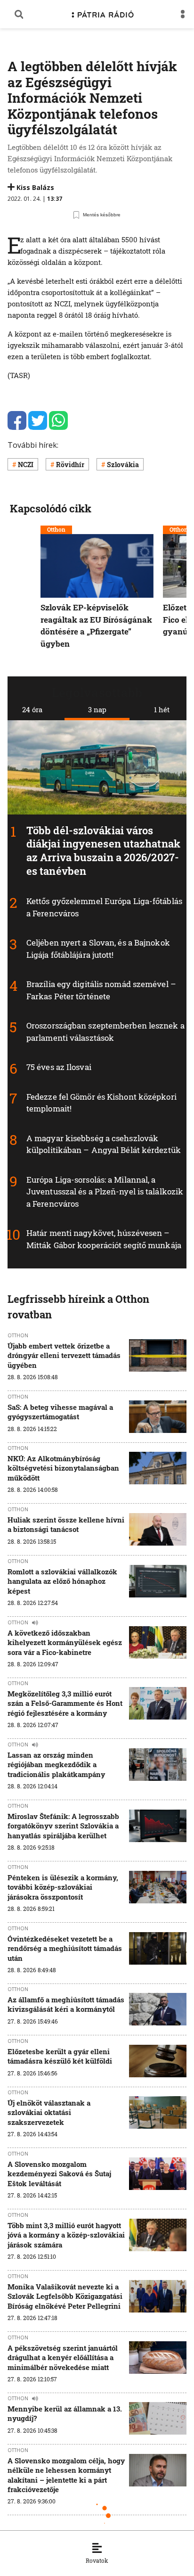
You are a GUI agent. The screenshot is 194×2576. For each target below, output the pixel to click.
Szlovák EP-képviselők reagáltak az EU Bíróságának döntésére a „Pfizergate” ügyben (96, 626)
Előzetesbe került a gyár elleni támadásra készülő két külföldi (60, 2056)
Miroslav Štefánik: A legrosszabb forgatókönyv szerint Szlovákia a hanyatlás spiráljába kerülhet (63, 1826)
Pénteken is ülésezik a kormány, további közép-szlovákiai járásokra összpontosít (63, 1887)
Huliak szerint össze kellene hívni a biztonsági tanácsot (66, 1524)
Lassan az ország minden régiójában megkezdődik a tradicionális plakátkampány (56, 1765)
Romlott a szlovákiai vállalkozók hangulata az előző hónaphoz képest (62, 1581)
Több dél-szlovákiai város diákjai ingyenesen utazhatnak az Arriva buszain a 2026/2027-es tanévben (103, 850)
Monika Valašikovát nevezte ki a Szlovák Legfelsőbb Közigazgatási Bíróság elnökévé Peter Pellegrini (65, 2296)
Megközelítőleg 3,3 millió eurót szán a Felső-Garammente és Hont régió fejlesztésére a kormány (65, 1703)
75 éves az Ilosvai (59, 1067)
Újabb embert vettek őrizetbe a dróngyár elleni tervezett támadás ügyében (64, 1355)
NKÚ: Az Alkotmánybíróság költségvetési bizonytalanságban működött (63, 1468)
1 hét (162, 709)
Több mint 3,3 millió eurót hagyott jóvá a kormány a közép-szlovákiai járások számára (66, 2235)
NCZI (26, 465)
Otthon (56, 529)
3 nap (97, 709)
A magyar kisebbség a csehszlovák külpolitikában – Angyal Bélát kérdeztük (104, 1144)
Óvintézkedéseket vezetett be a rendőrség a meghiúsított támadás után (65, 1948)
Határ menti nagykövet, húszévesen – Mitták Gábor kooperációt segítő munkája (104, 1239)
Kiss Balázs (35, 187)
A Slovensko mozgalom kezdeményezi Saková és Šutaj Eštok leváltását (59, 2174)
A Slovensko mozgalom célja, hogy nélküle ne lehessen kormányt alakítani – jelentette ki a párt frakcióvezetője (66, 2475)
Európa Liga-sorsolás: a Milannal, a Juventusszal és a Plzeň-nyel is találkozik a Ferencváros (105, 1192)
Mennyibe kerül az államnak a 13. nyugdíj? (65, 2413)
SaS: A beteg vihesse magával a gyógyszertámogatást (60, 1412)
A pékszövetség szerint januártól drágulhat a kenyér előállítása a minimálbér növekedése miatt (63, 2358)
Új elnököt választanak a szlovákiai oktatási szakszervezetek (49, 2112)
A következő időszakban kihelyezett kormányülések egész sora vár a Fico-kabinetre (65, 1642)
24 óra (32, 709)
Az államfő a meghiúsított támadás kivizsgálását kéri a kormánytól (66, 2004)
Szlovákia (123, 465)
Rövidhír (70, 465)
